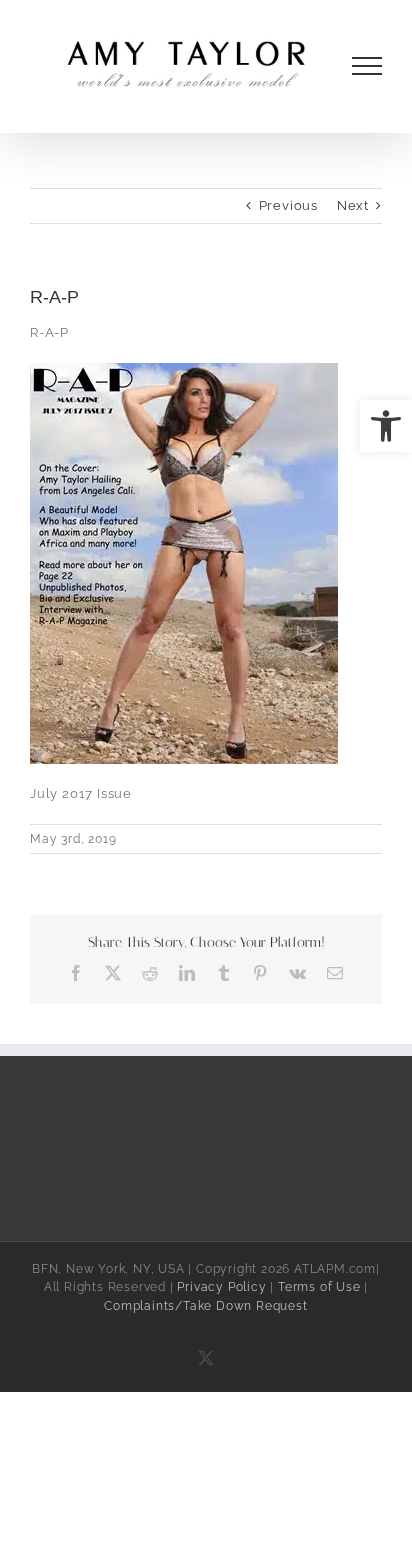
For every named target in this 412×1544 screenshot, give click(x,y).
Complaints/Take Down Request (205, 1306)
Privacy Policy (221, 1287)
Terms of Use (319, 1287)
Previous (288, 205)
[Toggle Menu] (367, 66)
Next (353, 205)
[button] (386, 426)
